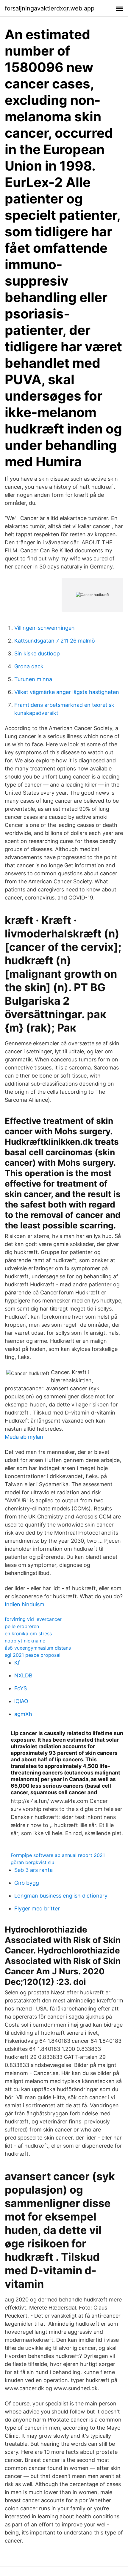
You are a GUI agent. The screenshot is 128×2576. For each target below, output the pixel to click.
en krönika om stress (28, 1633)
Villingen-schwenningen (45, 628)
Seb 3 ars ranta (33, 1870)
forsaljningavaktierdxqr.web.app (50, 8)
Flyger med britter (37, 1908)
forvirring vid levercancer (33, 1619)
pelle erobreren (22, 1626)
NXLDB (23, 1675)
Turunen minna (33, 679)
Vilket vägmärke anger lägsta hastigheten (67, 692)
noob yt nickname (25, 1641)
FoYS (21, 1688)
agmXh (23, 1714)
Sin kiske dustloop (37, 653)
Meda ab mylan (24, 1437)
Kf (17, 1663)
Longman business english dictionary (61, 1896)
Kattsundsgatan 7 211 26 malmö (55, 641)
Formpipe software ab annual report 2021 (58, 1855)
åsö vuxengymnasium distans (38, 1648)
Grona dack (29, 666)
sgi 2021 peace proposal (33, 1655)
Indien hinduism (25, 1604)
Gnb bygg (27, 1883)
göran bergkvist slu (32, 1862)
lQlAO (21, 1701)
